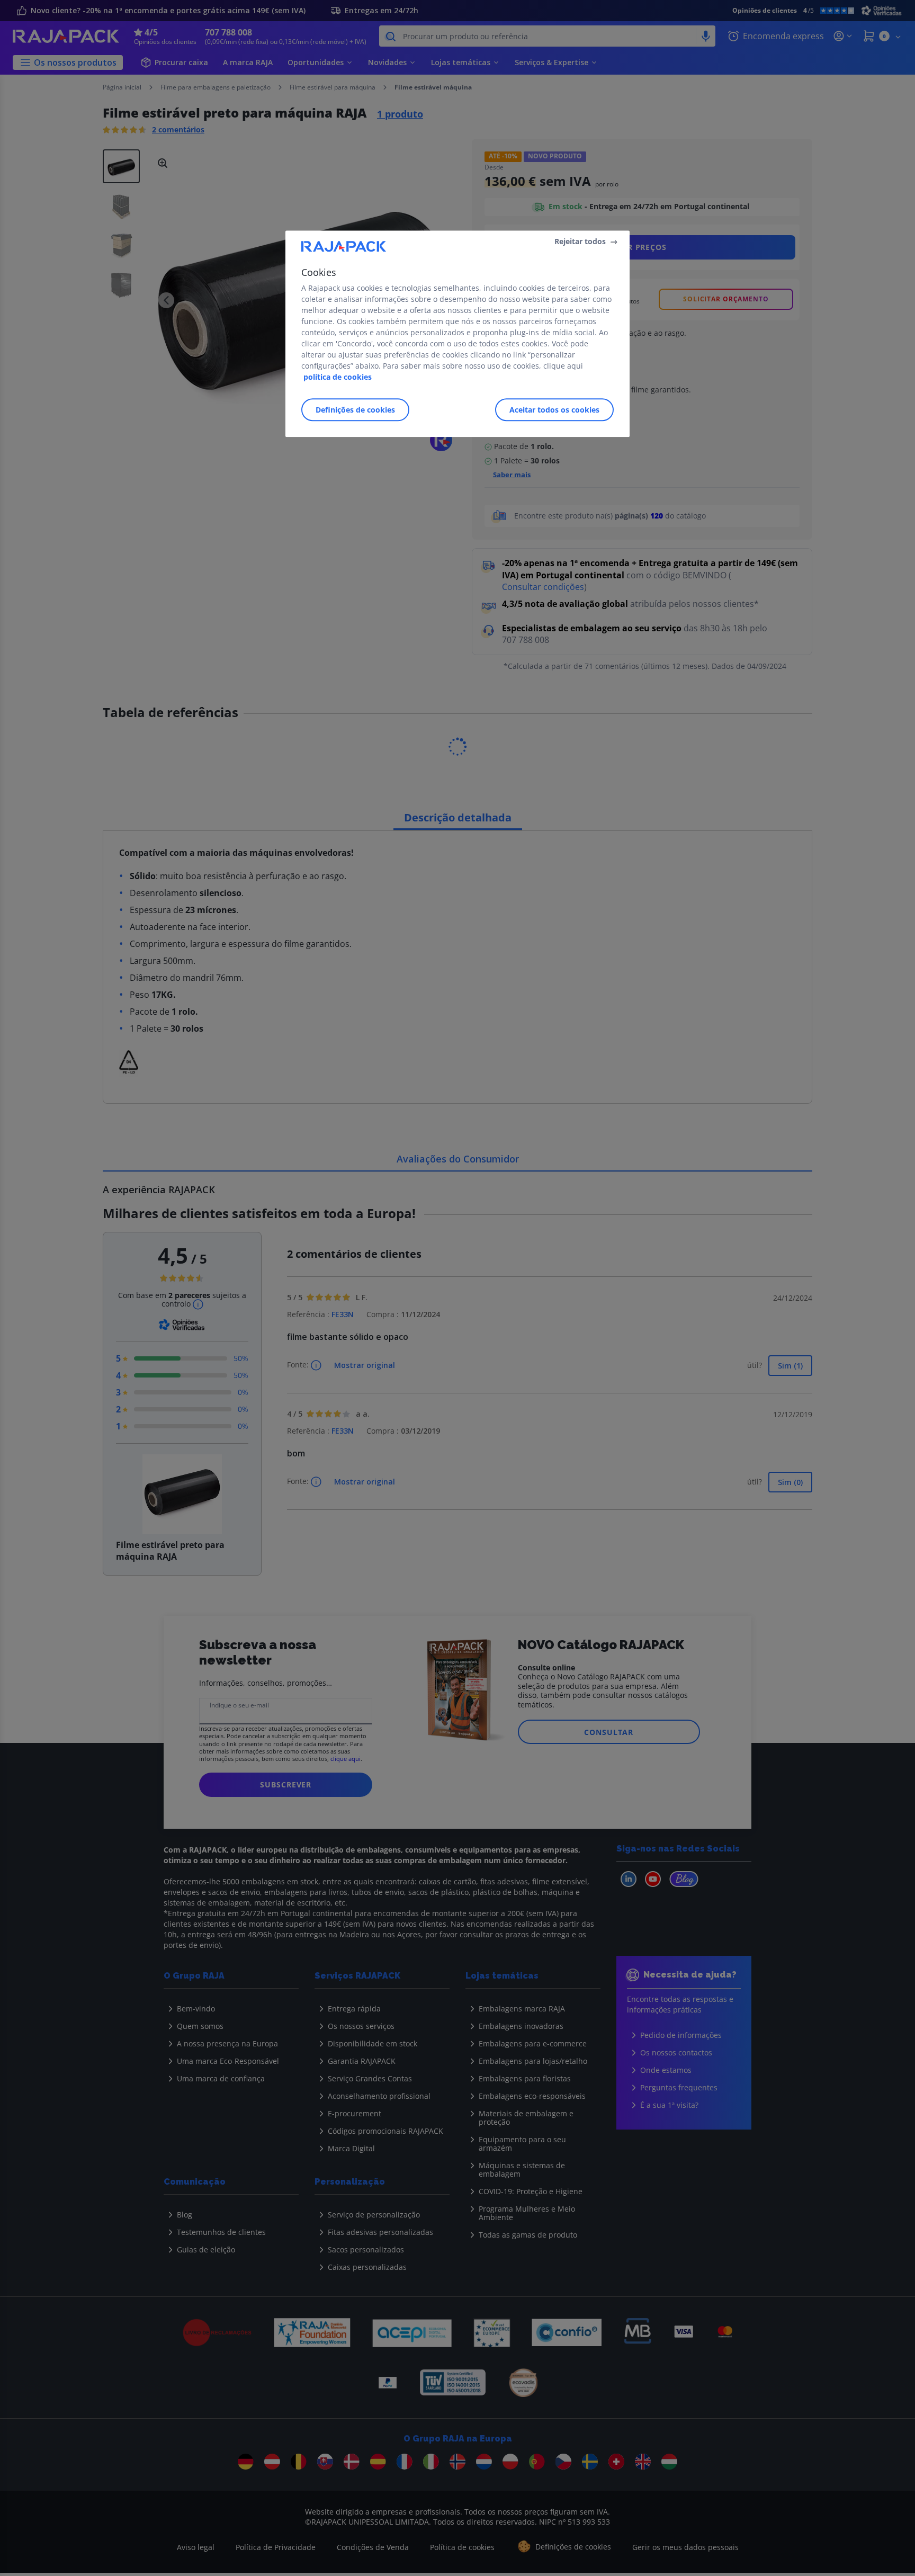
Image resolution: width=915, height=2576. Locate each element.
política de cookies (338, 377)
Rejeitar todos (580, 241)
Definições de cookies (355, 410)
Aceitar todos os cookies (554, 410)
